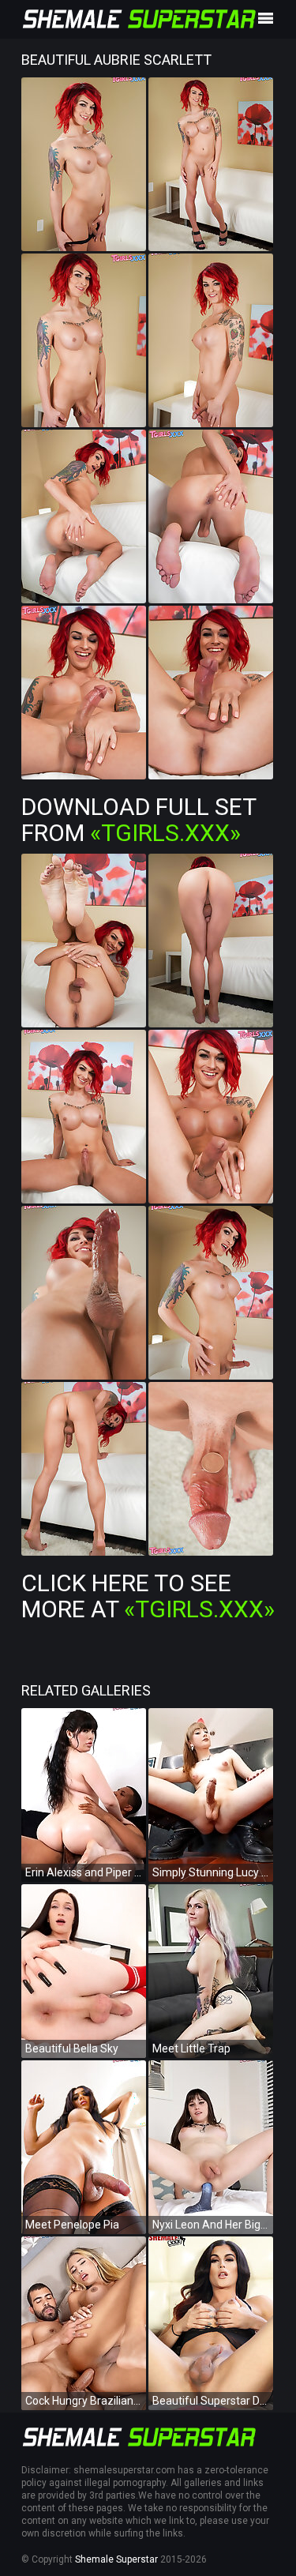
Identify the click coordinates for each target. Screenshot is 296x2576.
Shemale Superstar (116, 2559)
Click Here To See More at (148, 1596)
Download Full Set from (139, 820)
